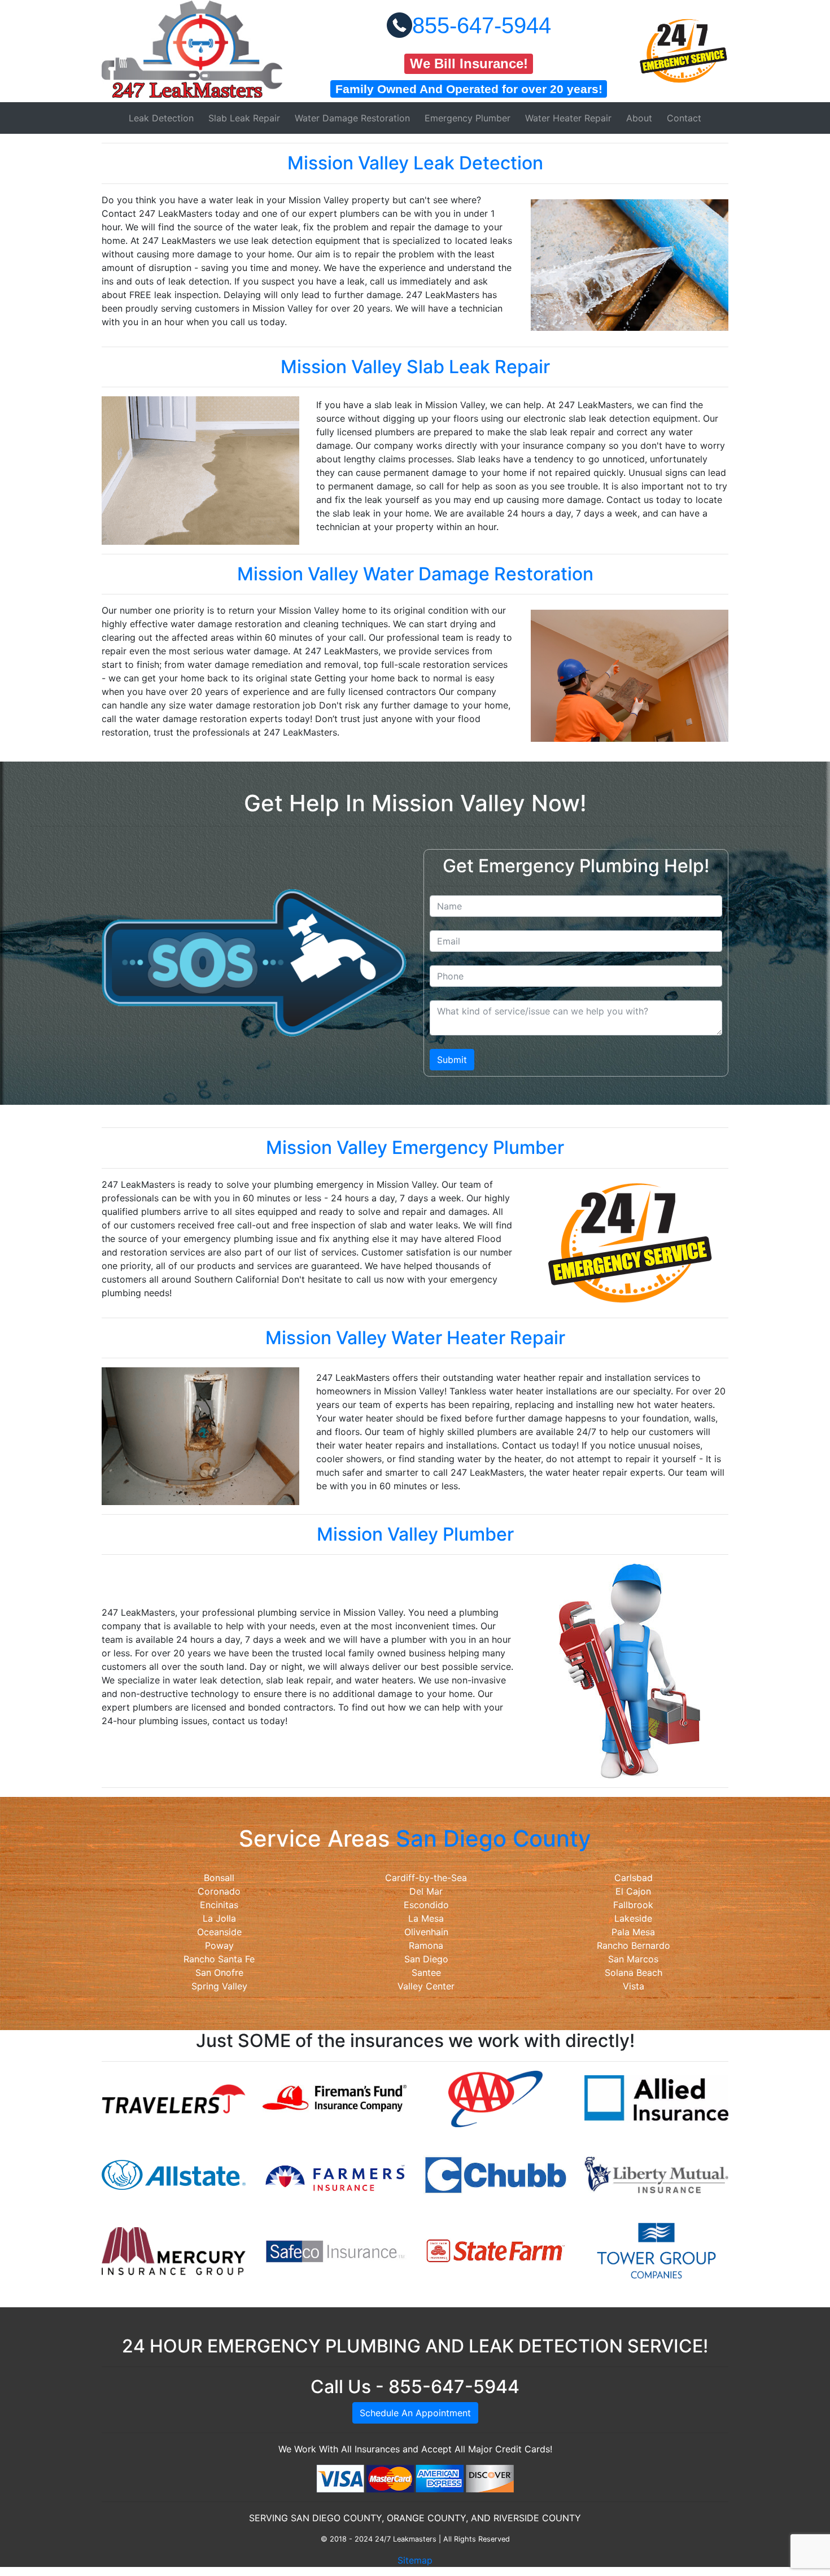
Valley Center (426, 1986)
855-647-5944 (482, 25)
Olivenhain (426, 1932)
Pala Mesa (633, 1932)
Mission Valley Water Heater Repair (415, 1338)
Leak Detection (161, 118)
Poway (219, 1945)
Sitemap (415, 2560)
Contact (684, 118)
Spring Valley (219, 1986)
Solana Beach (634, 1973)
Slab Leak (244, 118)
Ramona (426, 1945)
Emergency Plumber (468, 118)
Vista (634, 1986)
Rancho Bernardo (634, 1945)
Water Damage (352, 118)
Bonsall (219, 1878)
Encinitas (219, 1905)
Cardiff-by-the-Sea (426, 1878)
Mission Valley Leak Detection (415, 163)
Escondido (426, 1905)
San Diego (426, 1959)
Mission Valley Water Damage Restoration (415, 574)
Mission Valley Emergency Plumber (415, 1147)
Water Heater (568, 118)
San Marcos (633, 1959)
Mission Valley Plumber (415, 1534)
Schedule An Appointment (415, 2413)
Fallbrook (633, 1905)
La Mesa (426, 1918)
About (639, 118)
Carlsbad (634, 1878)
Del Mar (426, 1891)
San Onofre (219, 1973)
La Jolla (219, 1918)
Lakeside (633, 1918)
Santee (426, 1973)
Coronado (219, 1891)
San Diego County (493, 1838)
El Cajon (633, 1891)
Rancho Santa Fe (219, 1959)
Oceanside (219, 1932)
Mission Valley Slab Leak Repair (415, 367)
